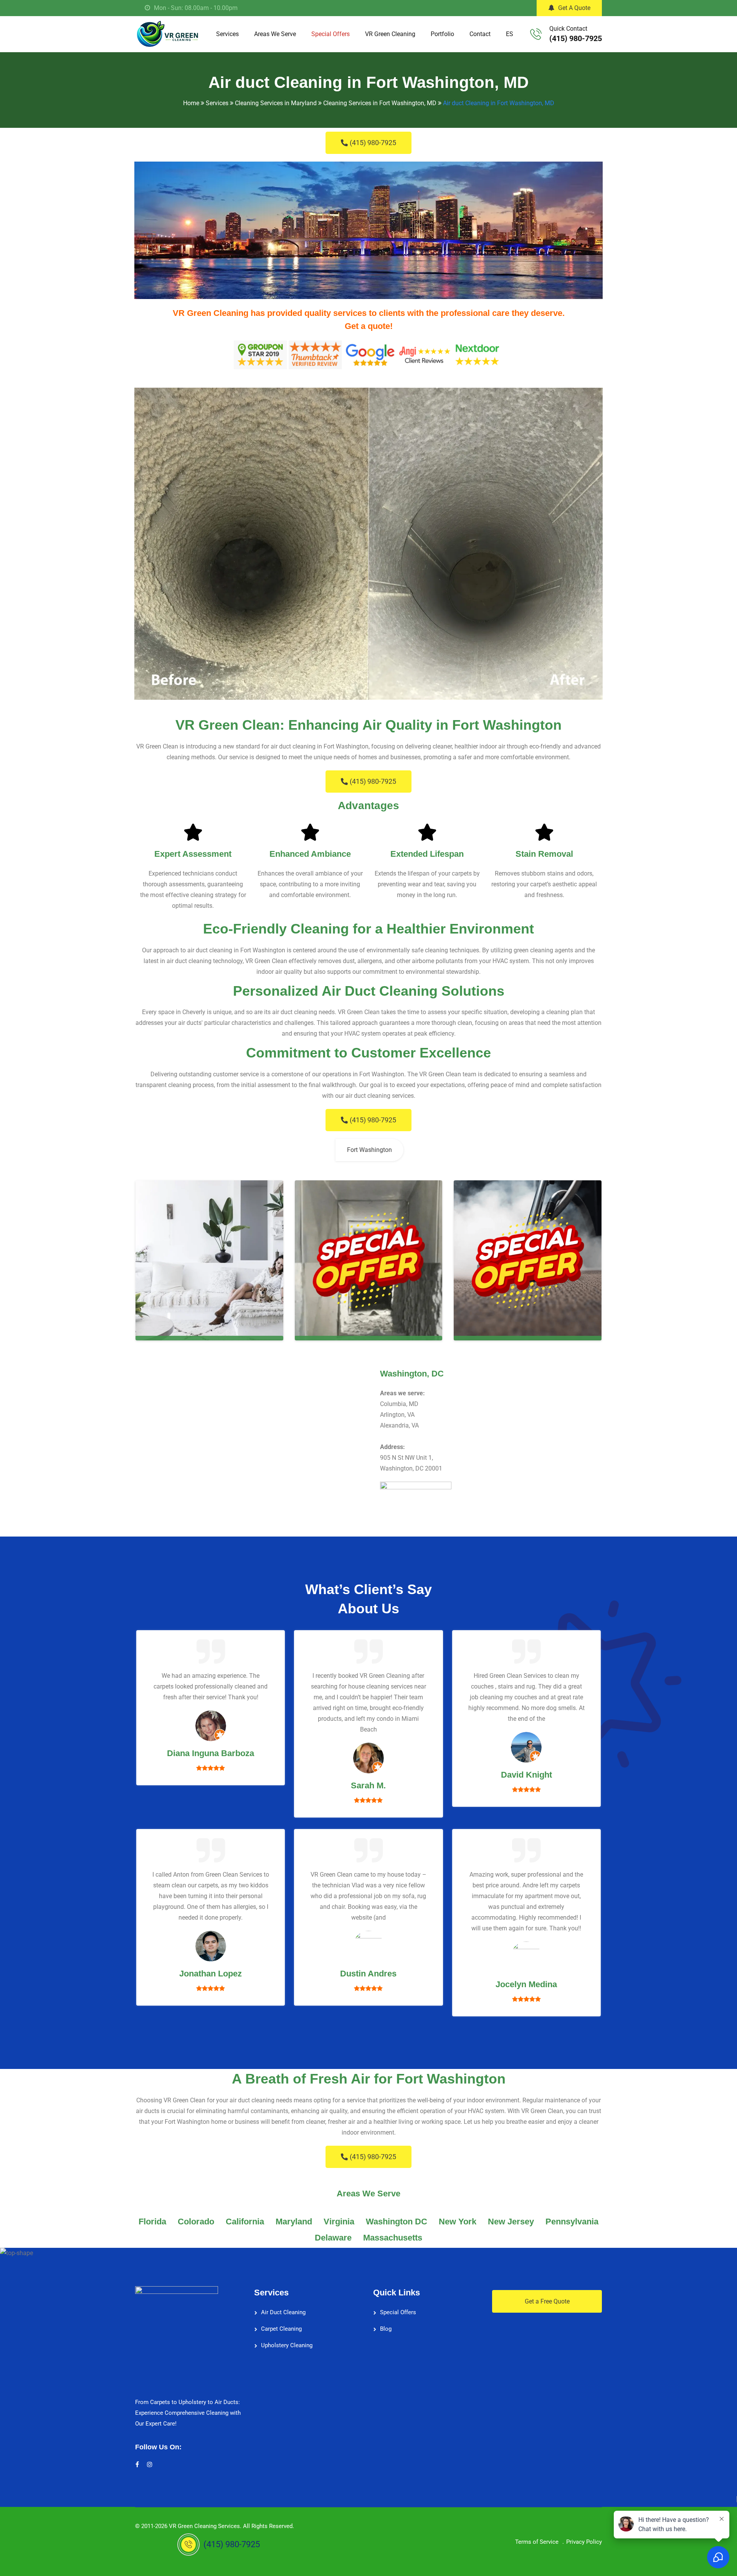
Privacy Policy (584, 2542)
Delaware (333, 2238)
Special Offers (330, 34)
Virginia (339, 2222)
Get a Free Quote (547, 2301)
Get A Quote (574, 8)
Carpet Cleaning (281, 2329)
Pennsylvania (572, 2222)
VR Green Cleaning (390, 34)
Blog (386, 2329)
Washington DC (397, 2222)
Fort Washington (369, 1150)
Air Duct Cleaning (283, 2312)
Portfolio (442, 34)
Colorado (196, 2222)
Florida (152, 2222)
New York (458, 2222)
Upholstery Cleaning (287, 2345)
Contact (480, 34)
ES (510, 34)
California (245, 2222)
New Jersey (511, 2222)
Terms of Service (537, 2542)
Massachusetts (393, 2238)
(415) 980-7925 (576, 38)
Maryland (294, 2222)
